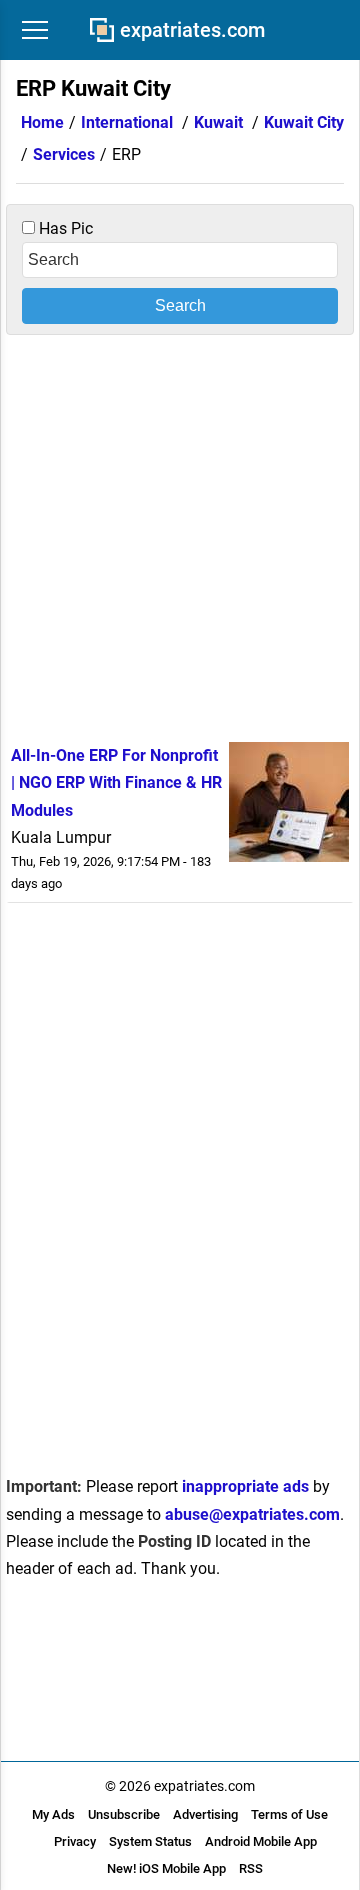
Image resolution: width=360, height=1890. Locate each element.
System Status (150, 1841)
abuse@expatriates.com (252, 1514)
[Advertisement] (180, 535)
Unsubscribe (124, 1814)
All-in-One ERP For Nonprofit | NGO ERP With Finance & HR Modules (116, 782)
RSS (251, 1868)
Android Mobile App (261, 1841)
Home (42, 122)
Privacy (75, 1841)
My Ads (53, 1814)
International (127, 122)
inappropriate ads (245, 1486)
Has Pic (64, 228)
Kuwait (218, 122)
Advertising (205, 1814)
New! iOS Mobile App (166, 1868)
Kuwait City (304, 122)
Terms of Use (289, 1814)
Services (64, 154)
